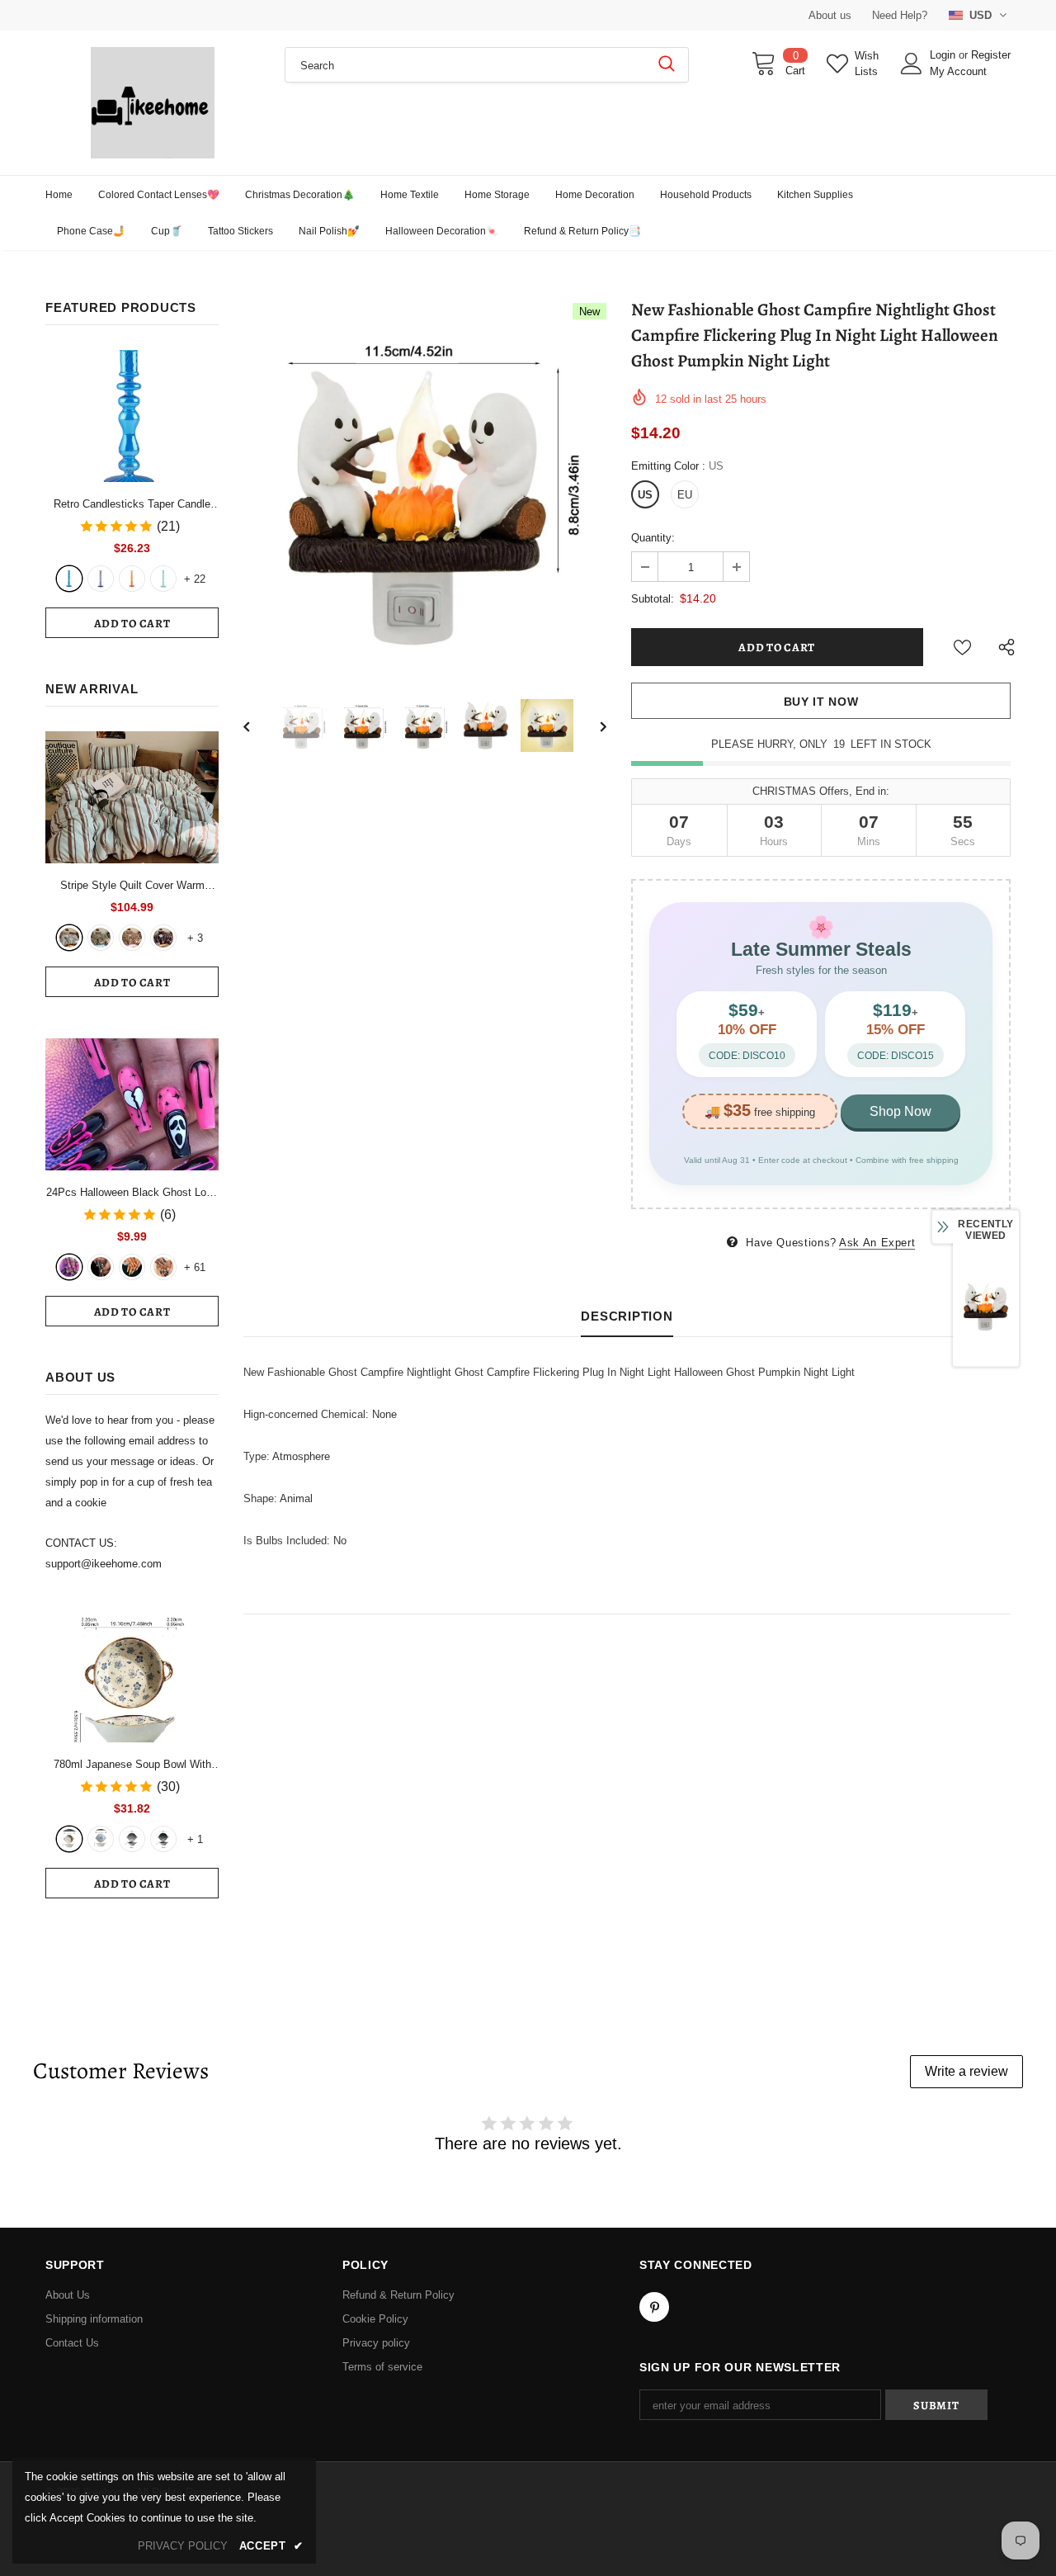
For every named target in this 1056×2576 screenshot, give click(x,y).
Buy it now (821, 702)
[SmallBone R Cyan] (163, 579)
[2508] (132, 1267)
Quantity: (653, 538)
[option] (425, 484)
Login (944, 55)
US (645, 495)
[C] (132, 1839)
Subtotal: (653, 599)
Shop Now (900, 1111)
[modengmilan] (101, 938)
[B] (101, 1839)
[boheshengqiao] (69, 938)
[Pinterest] (654, 2307)
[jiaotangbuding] (163, 938)
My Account (958, 71)
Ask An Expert (877, 1243)
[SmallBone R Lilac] (101, 579)
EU (685, 495)
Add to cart (132, 624)
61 (195, 1267)
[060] (163, 1267)
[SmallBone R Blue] (69, 579)
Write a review (966, 2071)
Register (991, 55)
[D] (163, 1839)
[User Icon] (912, 64)
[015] (69, 1267)
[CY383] (101, 1267)
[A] (69, 1839)
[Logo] (153, 103)
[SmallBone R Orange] (132, 579)
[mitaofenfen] (132, 938)
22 (195, 579)
